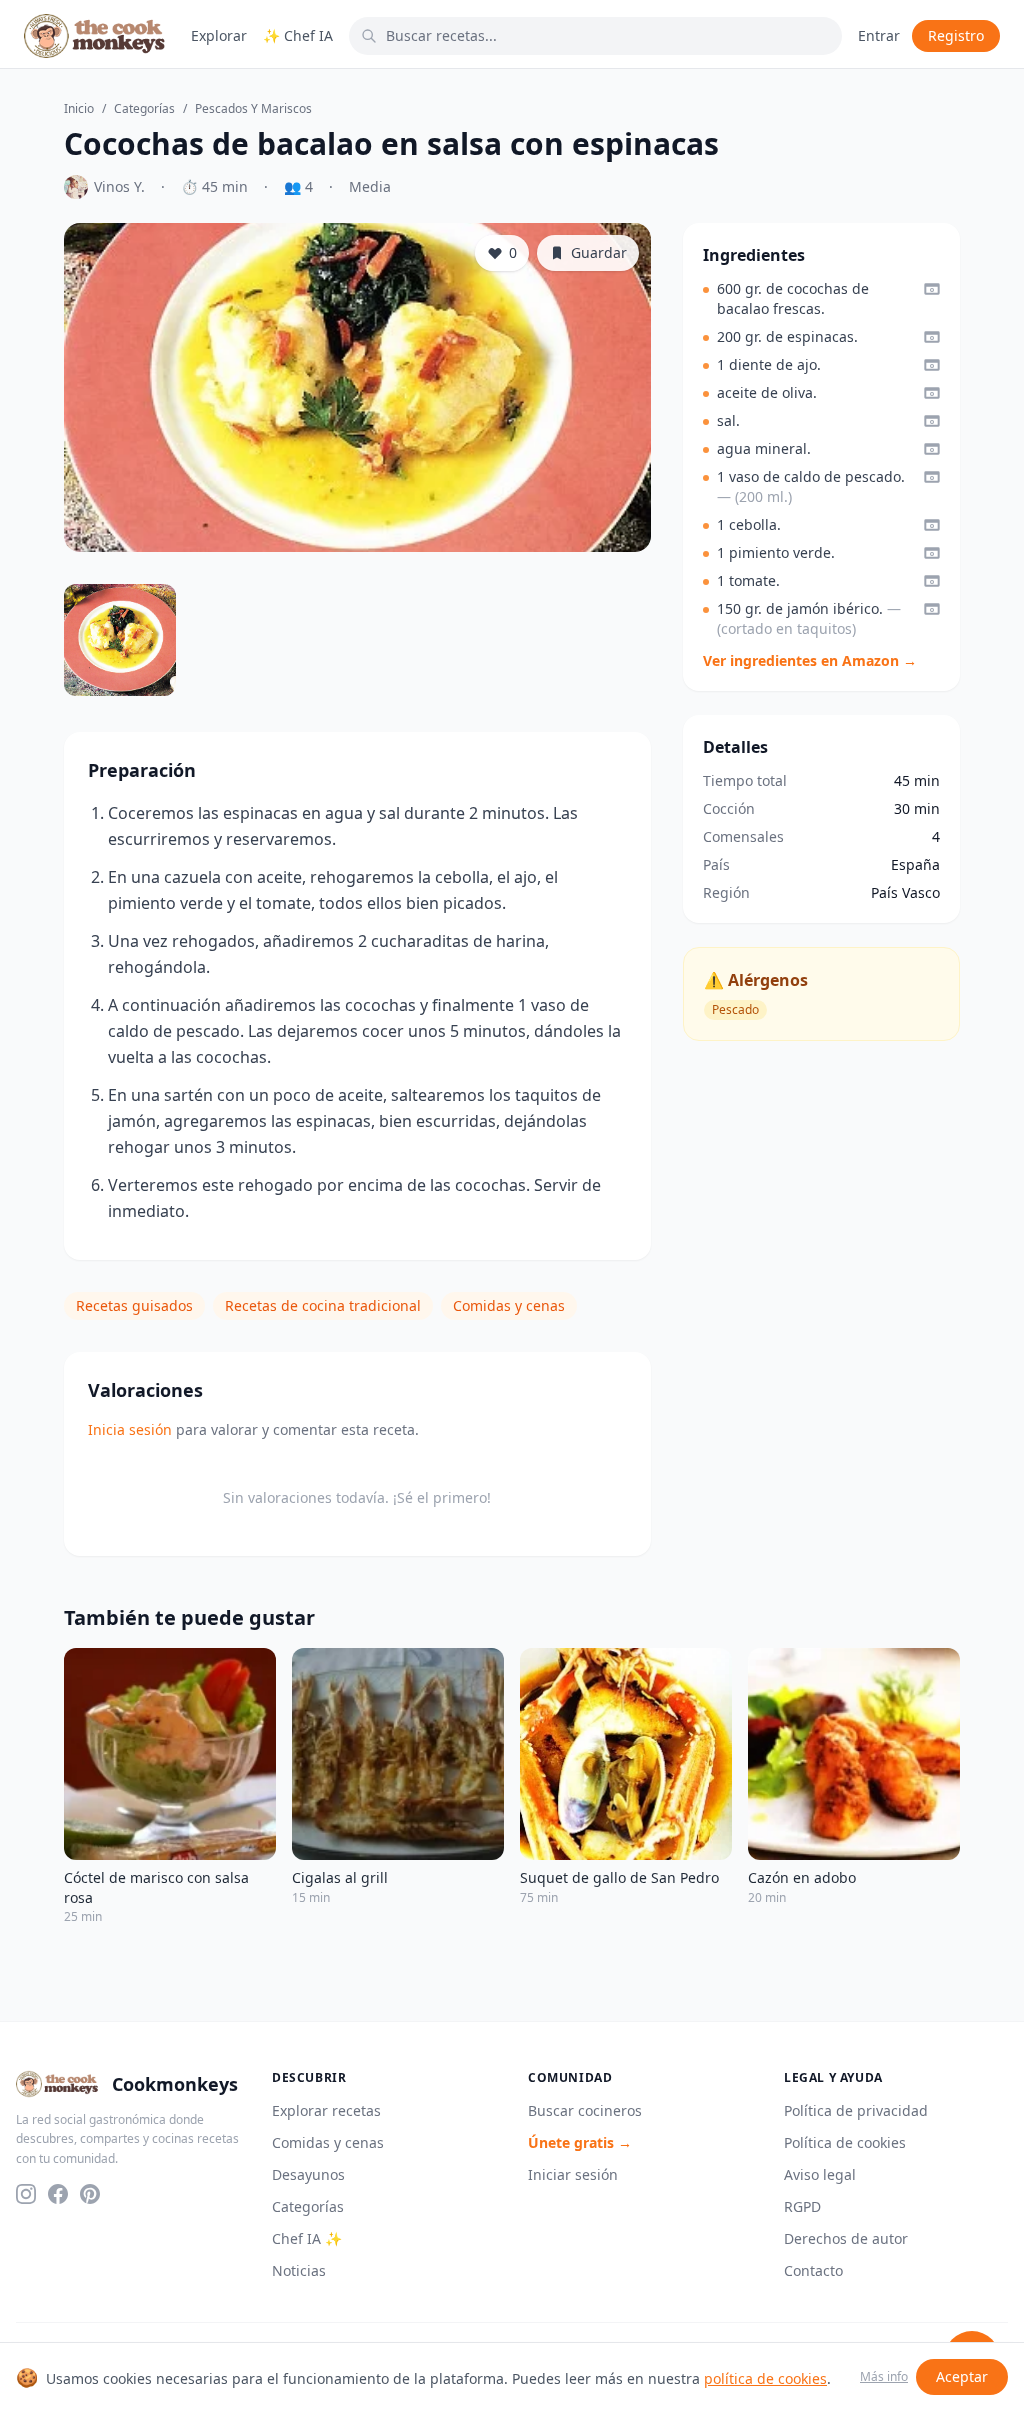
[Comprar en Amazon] (932, 289)
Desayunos (308, 2174)
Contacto (813, 2270)
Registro (956, 35)
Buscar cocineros (585, 2110)
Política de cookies (845, 2142)
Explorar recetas (326, 2110)
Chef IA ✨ (307, 2238)
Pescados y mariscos (253, 109)
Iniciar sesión (573, 2174)
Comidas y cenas (509, 1305)
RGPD (802, 2206)
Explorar (219, 35)
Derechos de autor (846, 2238)
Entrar (879, 35)
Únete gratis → (580, 2142)
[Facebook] (58, 2194)
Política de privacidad (856, 2110)
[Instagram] (26, 2194)
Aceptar (962, 2376)
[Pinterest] (90, 2194)
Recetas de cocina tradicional (323, 1305)
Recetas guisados (134, 1305)
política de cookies (765, 2378)
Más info (884, 2377)
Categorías (144, 109)
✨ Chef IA (298, 35)
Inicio (79, 109)
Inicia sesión (130, 1429)
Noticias (299, 2270)
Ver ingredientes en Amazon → (810, 660)
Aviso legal (820, 2174)
